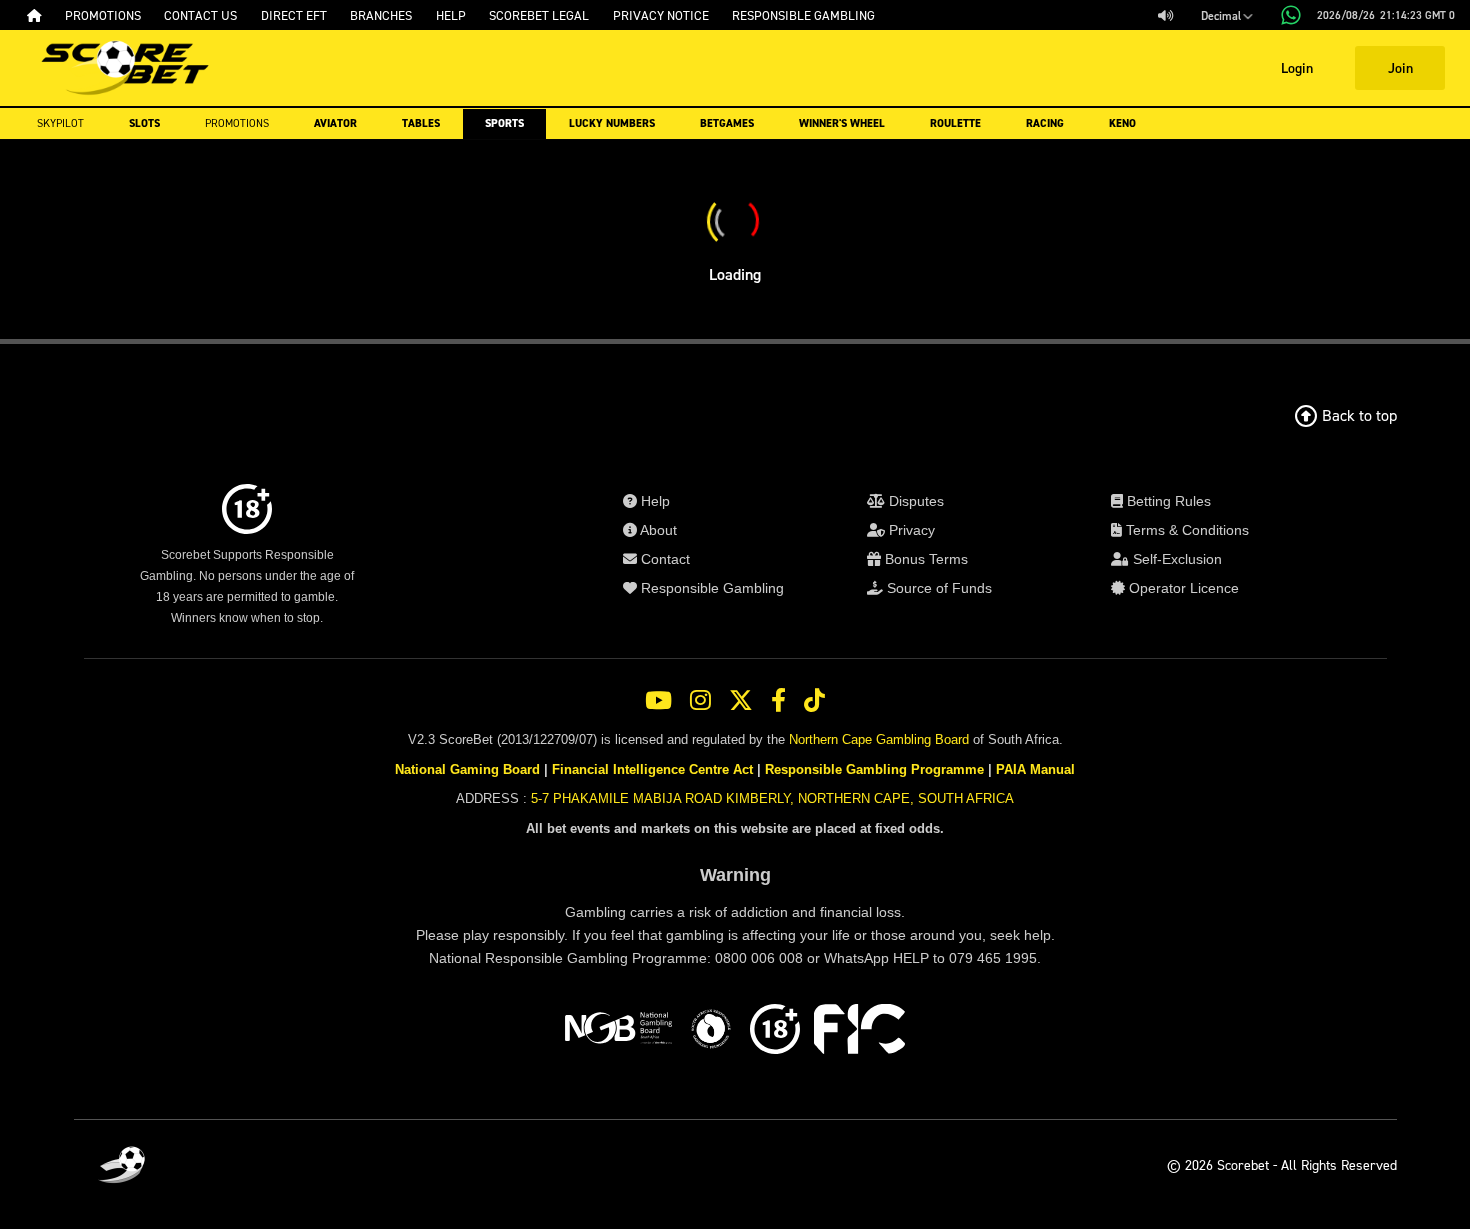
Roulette (955, 123)
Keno (1122, 123)
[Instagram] (700, 701)
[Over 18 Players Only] (775, 1032)
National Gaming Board (467, 769)
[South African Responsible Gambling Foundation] (711, 1032)
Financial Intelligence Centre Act (652, 769)
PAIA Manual (1035, 769)
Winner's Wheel (842, 123)
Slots (144, 123)
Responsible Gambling (710, 588)
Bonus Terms (924, 559)
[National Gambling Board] (618, 1032)
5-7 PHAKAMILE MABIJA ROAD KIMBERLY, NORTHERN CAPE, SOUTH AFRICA (772, 798)
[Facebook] (778, 701)
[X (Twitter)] (741, 701)
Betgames (727, 123)
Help (653, 501)
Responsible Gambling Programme (874, 769)
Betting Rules (1167, 501)
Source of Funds (937, 588)
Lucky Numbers (612, 123)
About (657, 530)
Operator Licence (1182, 588)
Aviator (335, 123)
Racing (1045, 123)
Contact (663, 559)
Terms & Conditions (1185, 530)
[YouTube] (658, 701)
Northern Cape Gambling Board (879, 739)
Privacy (910, 530)
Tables (421, 123)
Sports (504, 123)
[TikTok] (814, 701)
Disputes (914, 501)
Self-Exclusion (1175, 559)
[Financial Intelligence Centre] (859, 1032)
